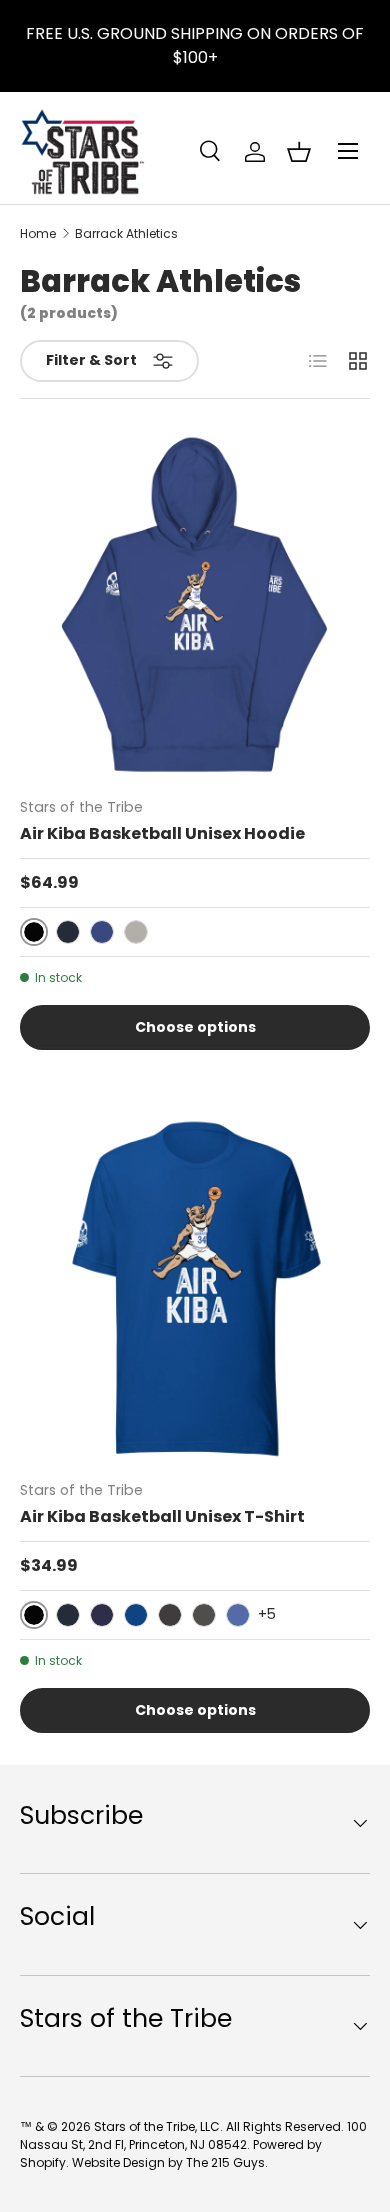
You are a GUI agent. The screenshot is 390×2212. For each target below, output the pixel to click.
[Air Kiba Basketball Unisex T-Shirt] (195, 1289)
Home (38, 234)
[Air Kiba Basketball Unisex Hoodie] (195, 606)
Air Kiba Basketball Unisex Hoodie (162, 833)
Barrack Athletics (126, 234)
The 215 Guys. (227, 2162)
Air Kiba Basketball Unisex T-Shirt (162, 1516)
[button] (299, 152)
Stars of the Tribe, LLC (157, 2126)
